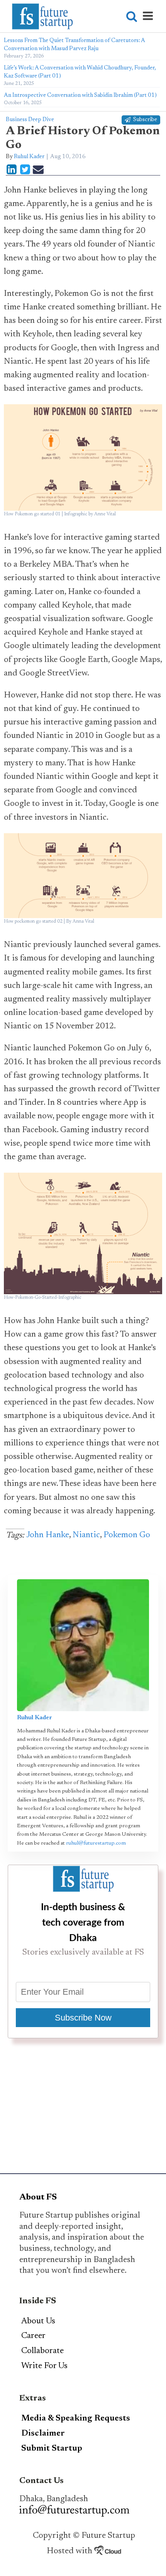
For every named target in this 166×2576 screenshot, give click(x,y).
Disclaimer (43, 2434)
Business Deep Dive (30, 120)
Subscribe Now (83, 2018)
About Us (38, 2321)
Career (33, 2336)
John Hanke (48, 1535)
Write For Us (44, 2366)
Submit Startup (52, 2449)
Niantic (86, 1535)
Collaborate (42, 2351)
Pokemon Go (127, 1535)
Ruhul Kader (29, 157)
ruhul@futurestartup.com (96, 1843)
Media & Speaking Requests (76, 2419)
